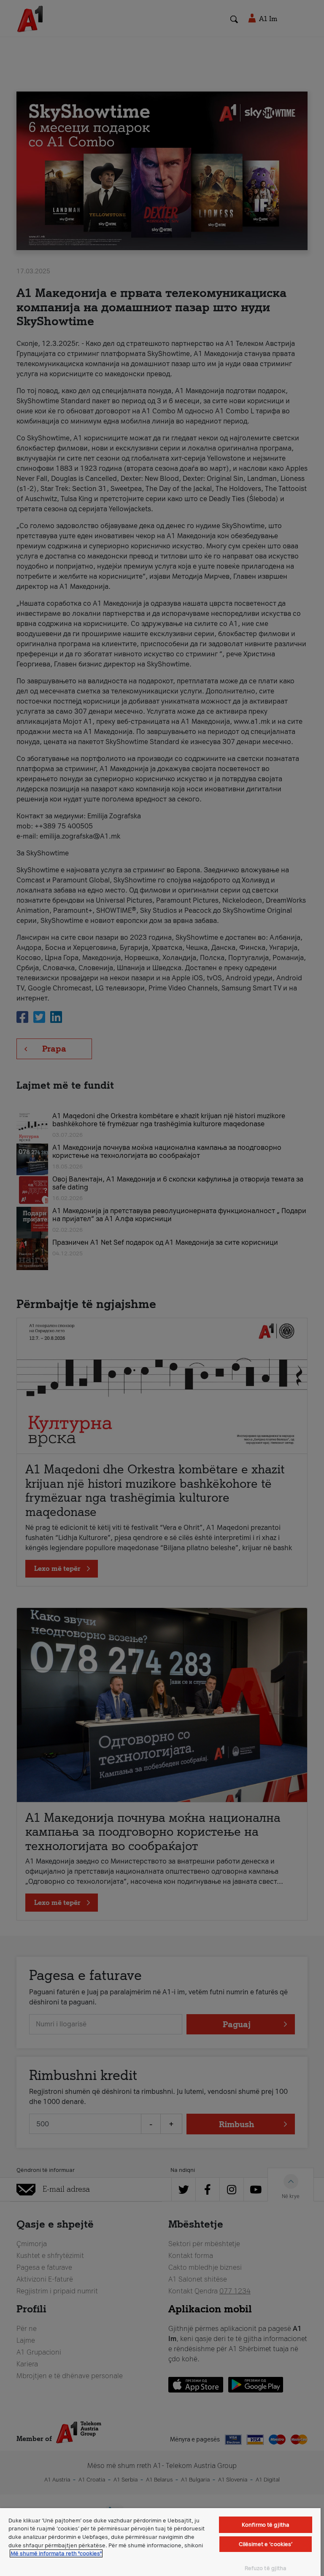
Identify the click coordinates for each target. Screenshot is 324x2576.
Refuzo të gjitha (266, 2568)
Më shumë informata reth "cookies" (56, 2553)
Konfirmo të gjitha (266, 2525)
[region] (160, 2542)
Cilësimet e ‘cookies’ (266, 2544)
